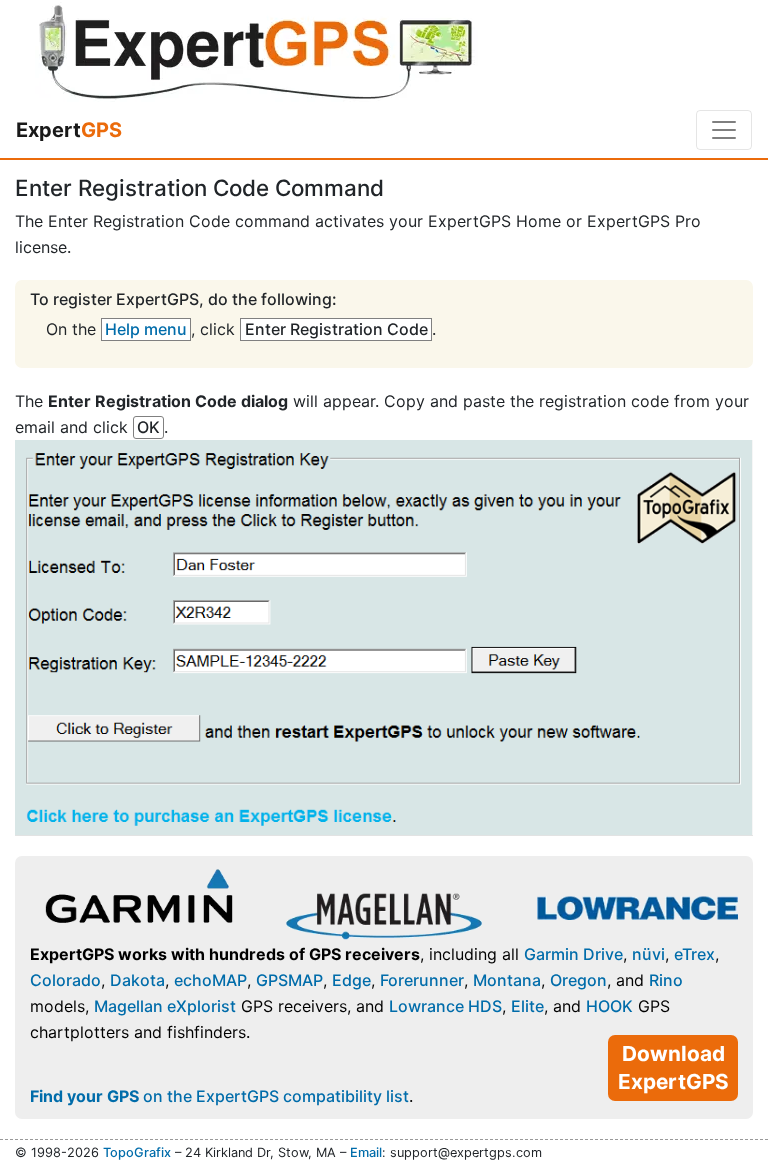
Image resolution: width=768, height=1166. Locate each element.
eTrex (694, 954)
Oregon (578, 980)
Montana (507, 980)
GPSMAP (289, 980)
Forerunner (422, 980)
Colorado (65, 980)
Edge (351, 980)
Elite (527, 1006)
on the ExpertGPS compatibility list (219, 1096)
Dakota (137, 980)
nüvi (648, 954)
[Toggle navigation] (724, 130)
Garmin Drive (573, 954)
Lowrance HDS (445, 1006)
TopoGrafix (137, 1152)
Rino (666, 980)
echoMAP (210, 980)
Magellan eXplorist (165, 1006)
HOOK (609, 1006)
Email (366, 1152)
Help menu (146, 329)
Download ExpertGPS (673, 1067)
